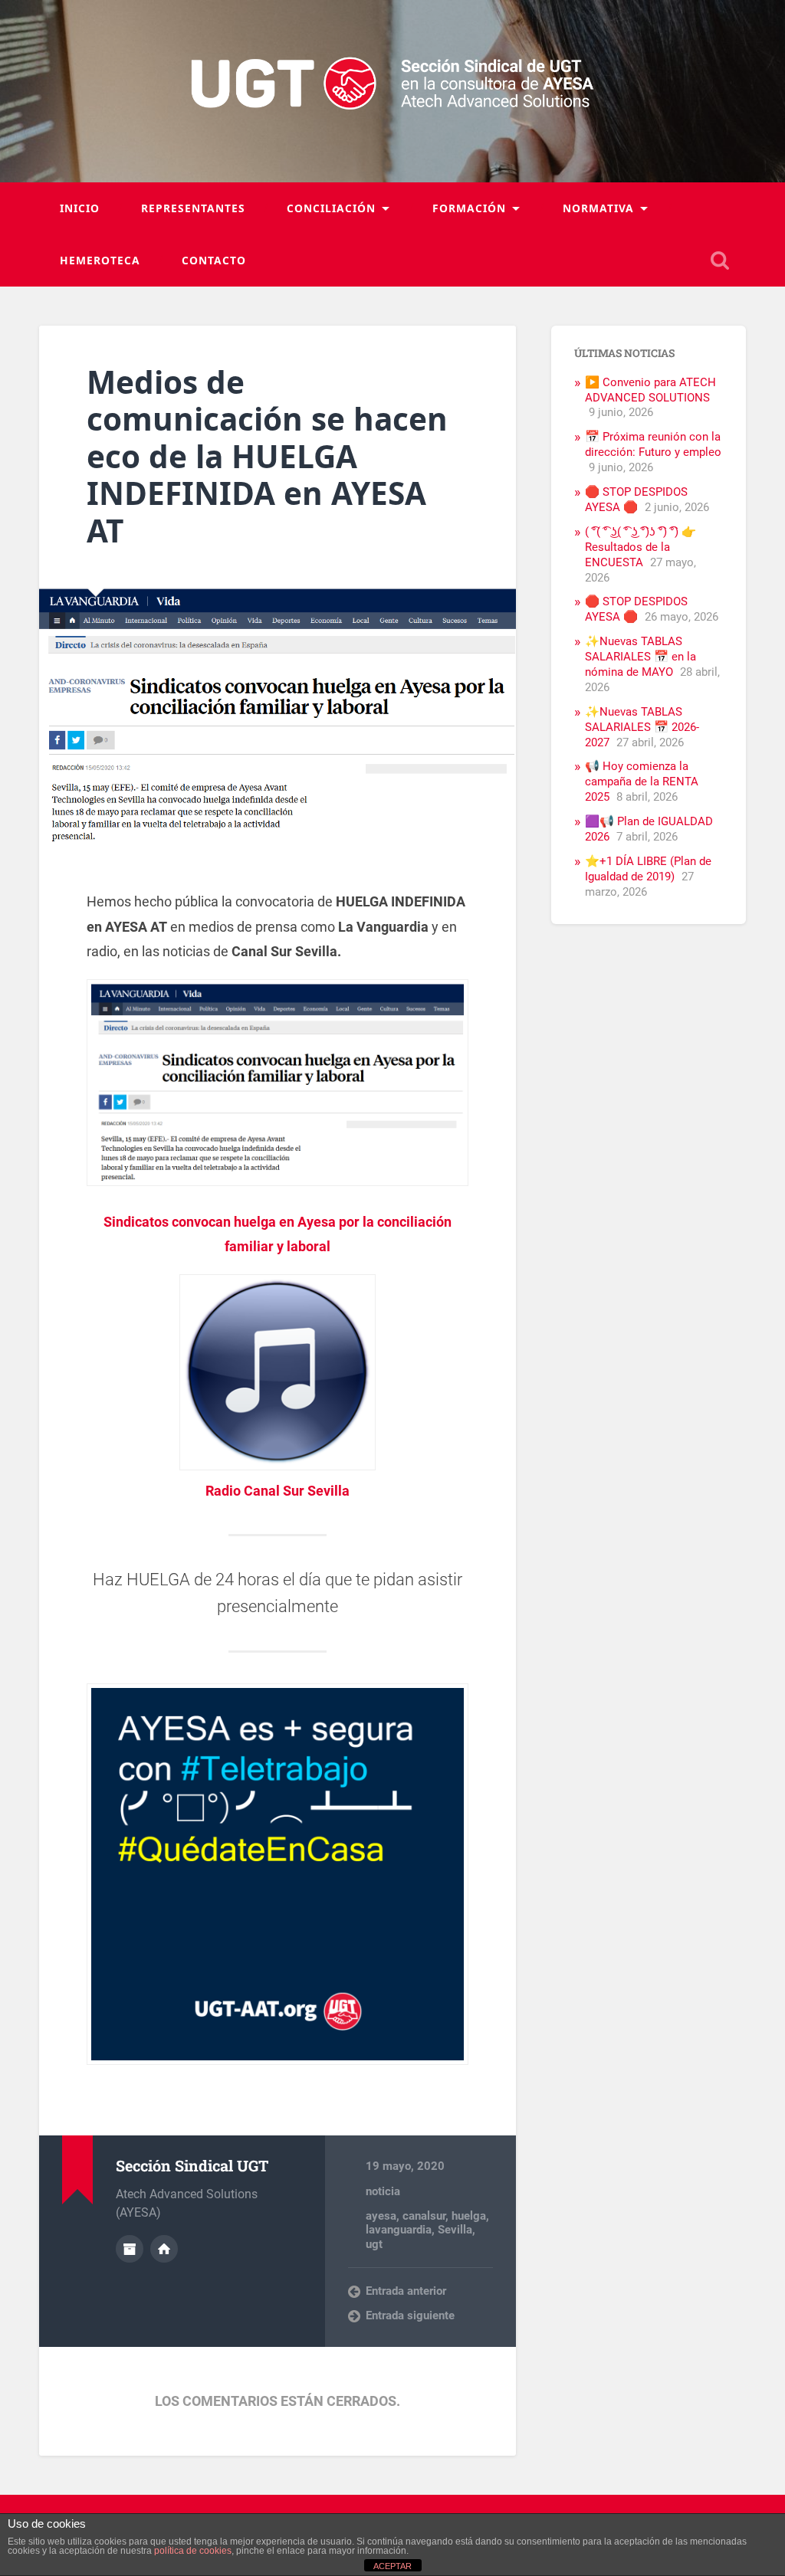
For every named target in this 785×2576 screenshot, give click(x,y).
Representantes (193, 208)
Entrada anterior (406, 2291)
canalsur (424, 2216)
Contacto (214, 260)
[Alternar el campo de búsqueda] (720, 261)
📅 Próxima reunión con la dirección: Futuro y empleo (653, 444)
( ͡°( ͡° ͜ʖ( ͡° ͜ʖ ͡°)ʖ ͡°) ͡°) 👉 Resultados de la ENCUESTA (640, 547)
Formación (469, 208)
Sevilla (455, 2230)
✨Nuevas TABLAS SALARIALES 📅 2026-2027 (642, 727)
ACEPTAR (392, 2566)
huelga (469, 2216)
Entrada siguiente (410, 2315)
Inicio (80, 208)
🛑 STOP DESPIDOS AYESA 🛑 (636, 500)
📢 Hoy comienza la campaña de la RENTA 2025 (642, 782)
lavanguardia (399, 2230)
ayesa (381, 2216)
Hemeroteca (100, 260)
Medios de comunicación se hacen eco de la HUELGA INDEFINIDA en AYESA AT (267, 456)
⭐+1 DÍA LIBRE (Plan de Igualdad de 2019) (648, 869)
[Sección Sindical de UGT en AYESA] (393, 91)
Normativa (598, 208)
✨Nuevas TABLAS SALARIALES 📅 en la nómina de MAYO (640, 657)
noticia (383, 2191)
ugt (374, 2244)
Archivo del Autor (130, 2249)
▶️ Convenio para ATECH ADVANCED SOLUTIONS (650, 390)
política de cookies (193, 2551)
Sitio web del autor (164, 2249)
